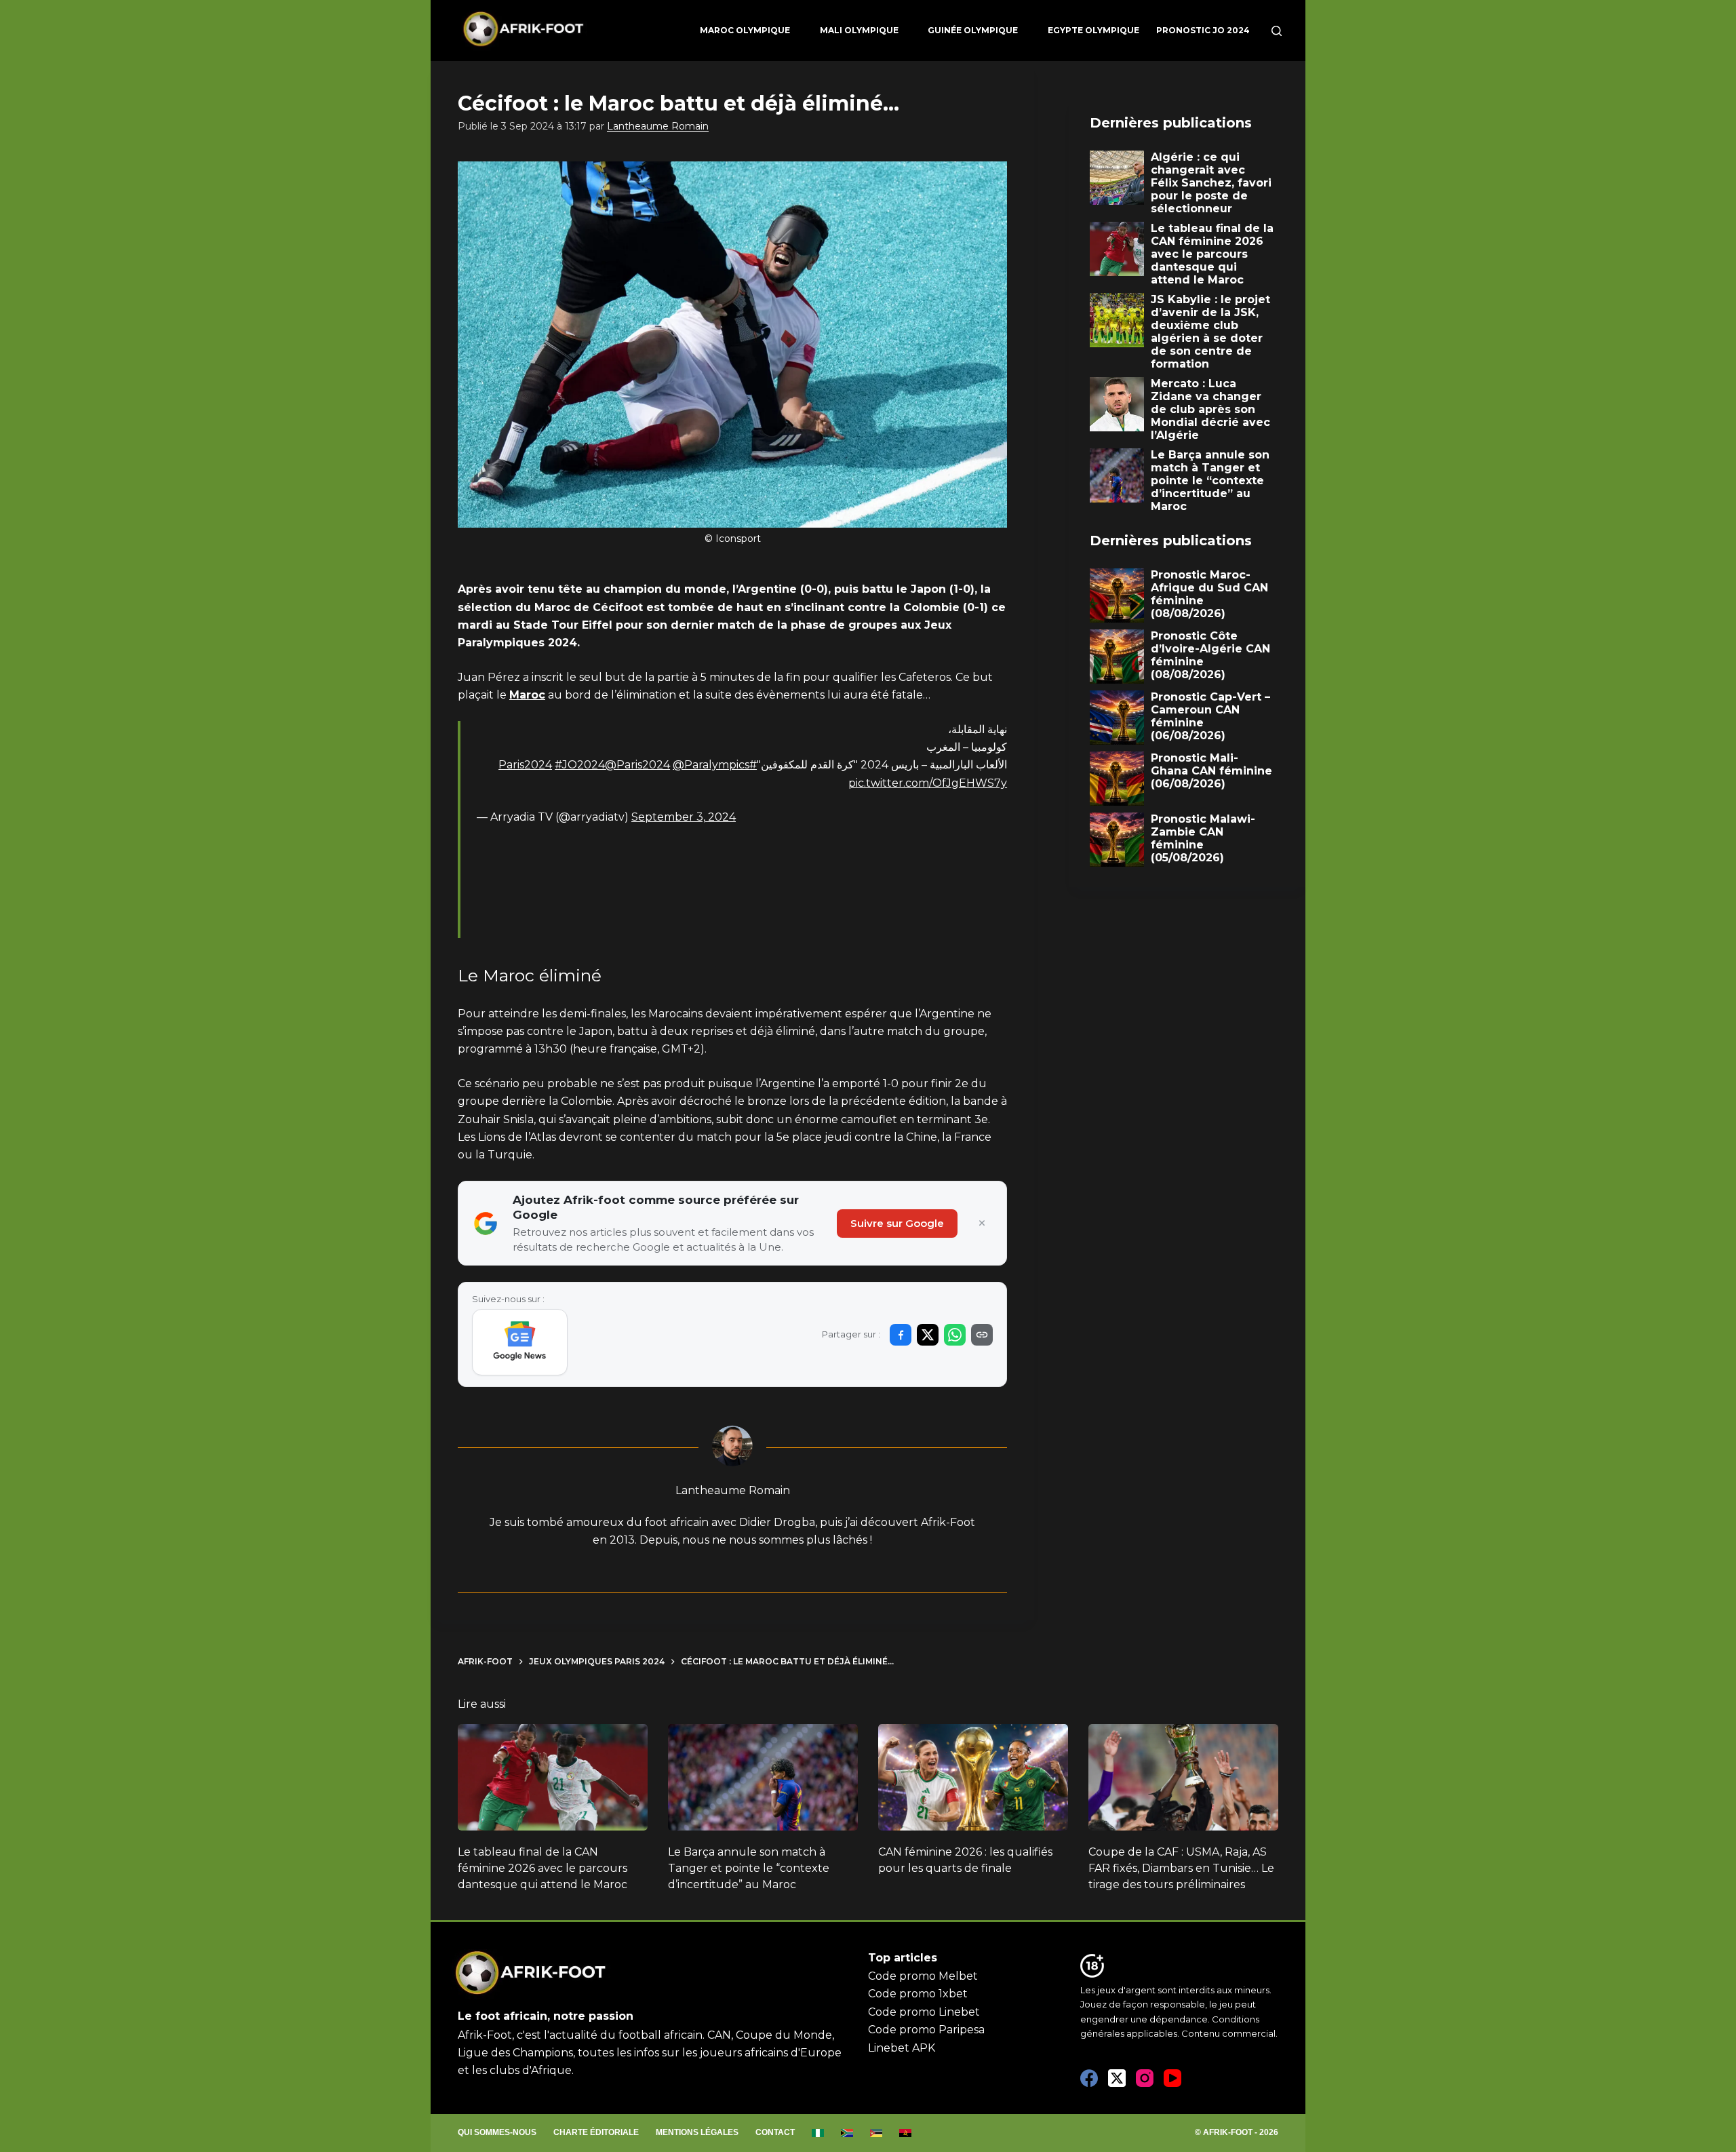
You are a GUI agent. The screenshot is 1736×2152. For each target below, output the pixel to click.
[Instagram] (1145, 2078)
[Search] (1277, 31)
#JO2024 (580, 765)
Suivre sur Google (897, 1223)
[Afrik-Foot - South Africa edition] (847, 2133)
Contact (775, 2132)
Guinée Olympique (973, 30)
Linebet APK (902, 2048)
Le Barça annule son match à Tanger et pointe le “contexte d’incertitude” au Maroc (749, 1868)
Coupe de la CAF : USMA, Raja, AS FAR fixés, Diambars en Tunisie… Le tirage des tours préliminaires (1181, 1868)
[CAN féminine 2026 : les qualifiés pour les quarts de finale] (973, 1778)
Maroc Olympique (745, 30)
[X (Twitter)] (1117, 2078)
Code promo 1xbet (918, 1994)
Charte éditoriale (596, 2132)
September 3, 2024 (684, 817)
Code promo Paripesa (926, 2030)
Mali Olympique (859, 30)
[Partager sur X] (928, 1335)
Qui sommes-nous (497, 2132)
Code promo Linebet (924, 2012)
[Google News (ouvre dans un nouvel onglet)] (520, 1342)
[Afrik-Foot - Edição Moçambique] (876, 2133)
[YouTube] (1172, 2078)
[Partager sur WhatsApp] (955, 1335)
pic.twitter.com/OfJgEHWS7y (928, 783)
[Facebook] (1089, 2078)
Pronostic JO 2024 (1203, 30)
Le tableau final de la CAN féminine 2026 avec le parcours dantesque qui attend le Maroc (542, 1868)
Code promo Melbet (923, 1976)
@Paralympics (711, 765)
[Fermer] (982, 1224)
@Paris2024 (637, 765)
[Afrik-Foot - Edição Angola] (906, 2133)
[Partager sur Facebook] (901, 1335)
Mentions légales (697, 2132)
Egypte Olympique (1093, 30)
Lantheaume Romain (658, 126)
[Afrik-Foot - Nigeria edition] (818, 2133)
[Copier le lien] (982, 1335)
